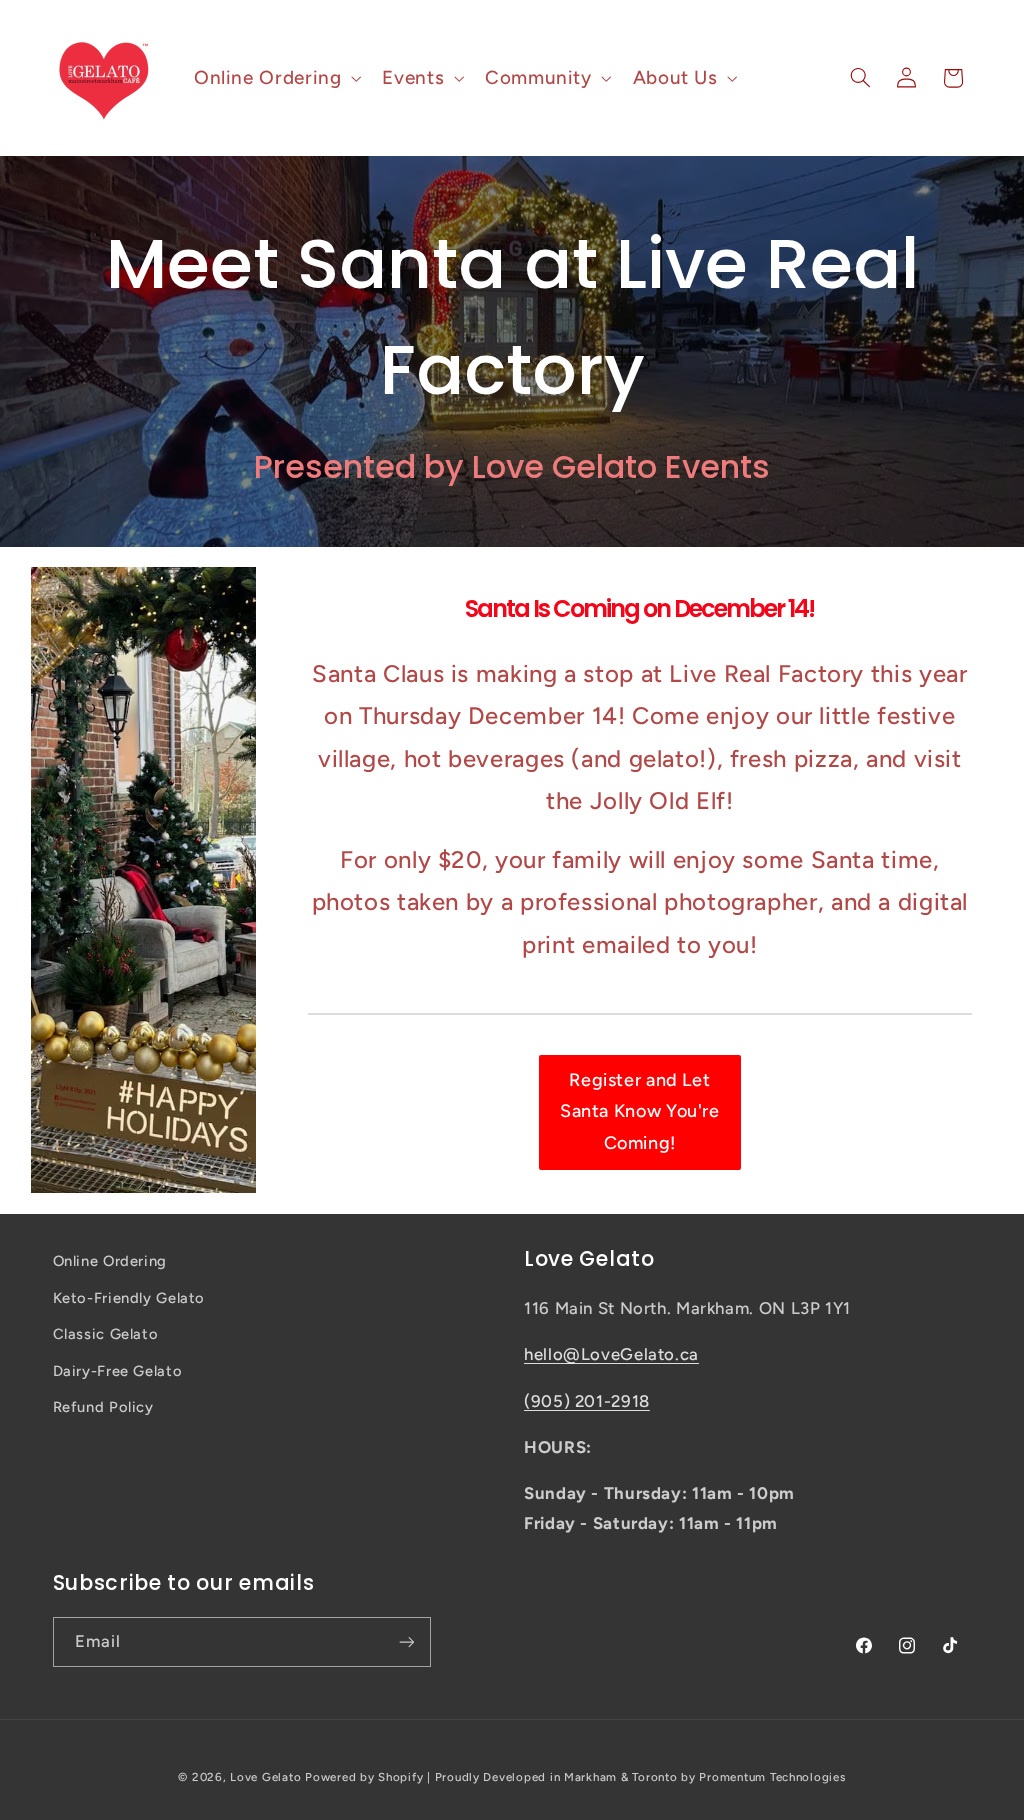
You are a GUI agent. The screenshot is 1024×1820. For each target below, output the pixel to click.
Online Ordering (110, 1261)
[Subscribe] (406, 1641)
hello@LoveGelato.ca (611, 1354)
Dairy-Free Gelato (118, 1371)
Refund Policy (103, 1407)
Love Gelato (265, 1777)
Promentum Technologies (772, 1777)
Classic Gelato (106, 1334)
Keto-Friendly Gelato (129, 1298)
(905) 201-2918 (587, 1401)
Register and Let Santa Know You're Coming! (640, 1111)
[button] (275, 77)
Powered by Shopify (364, 1777)
